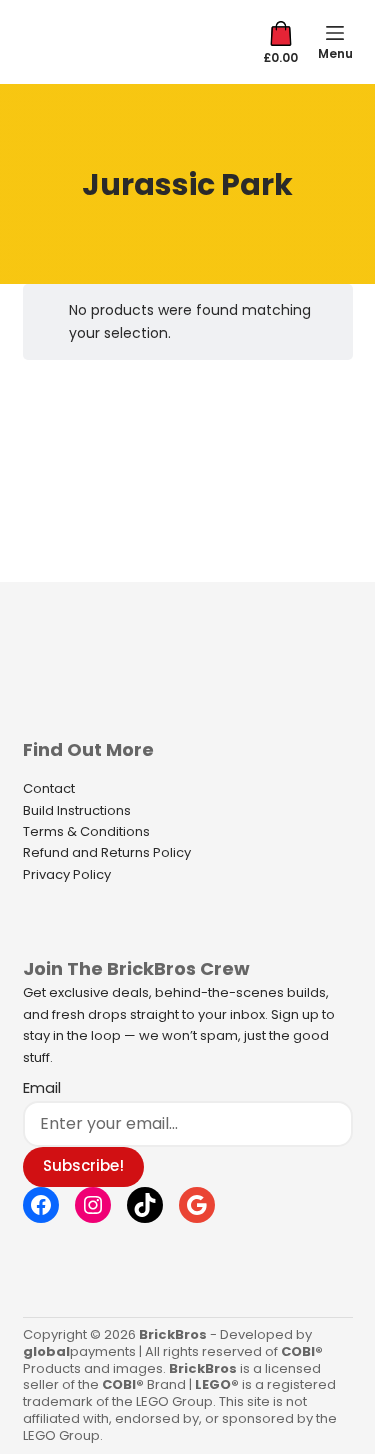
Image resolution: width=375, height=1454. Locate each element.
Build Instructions (77, 810)
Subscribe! (83, 1165)
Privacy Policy (67, 874)
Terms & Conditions (86, 831)
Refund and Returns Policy (107, 852)
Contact (49, 788)
